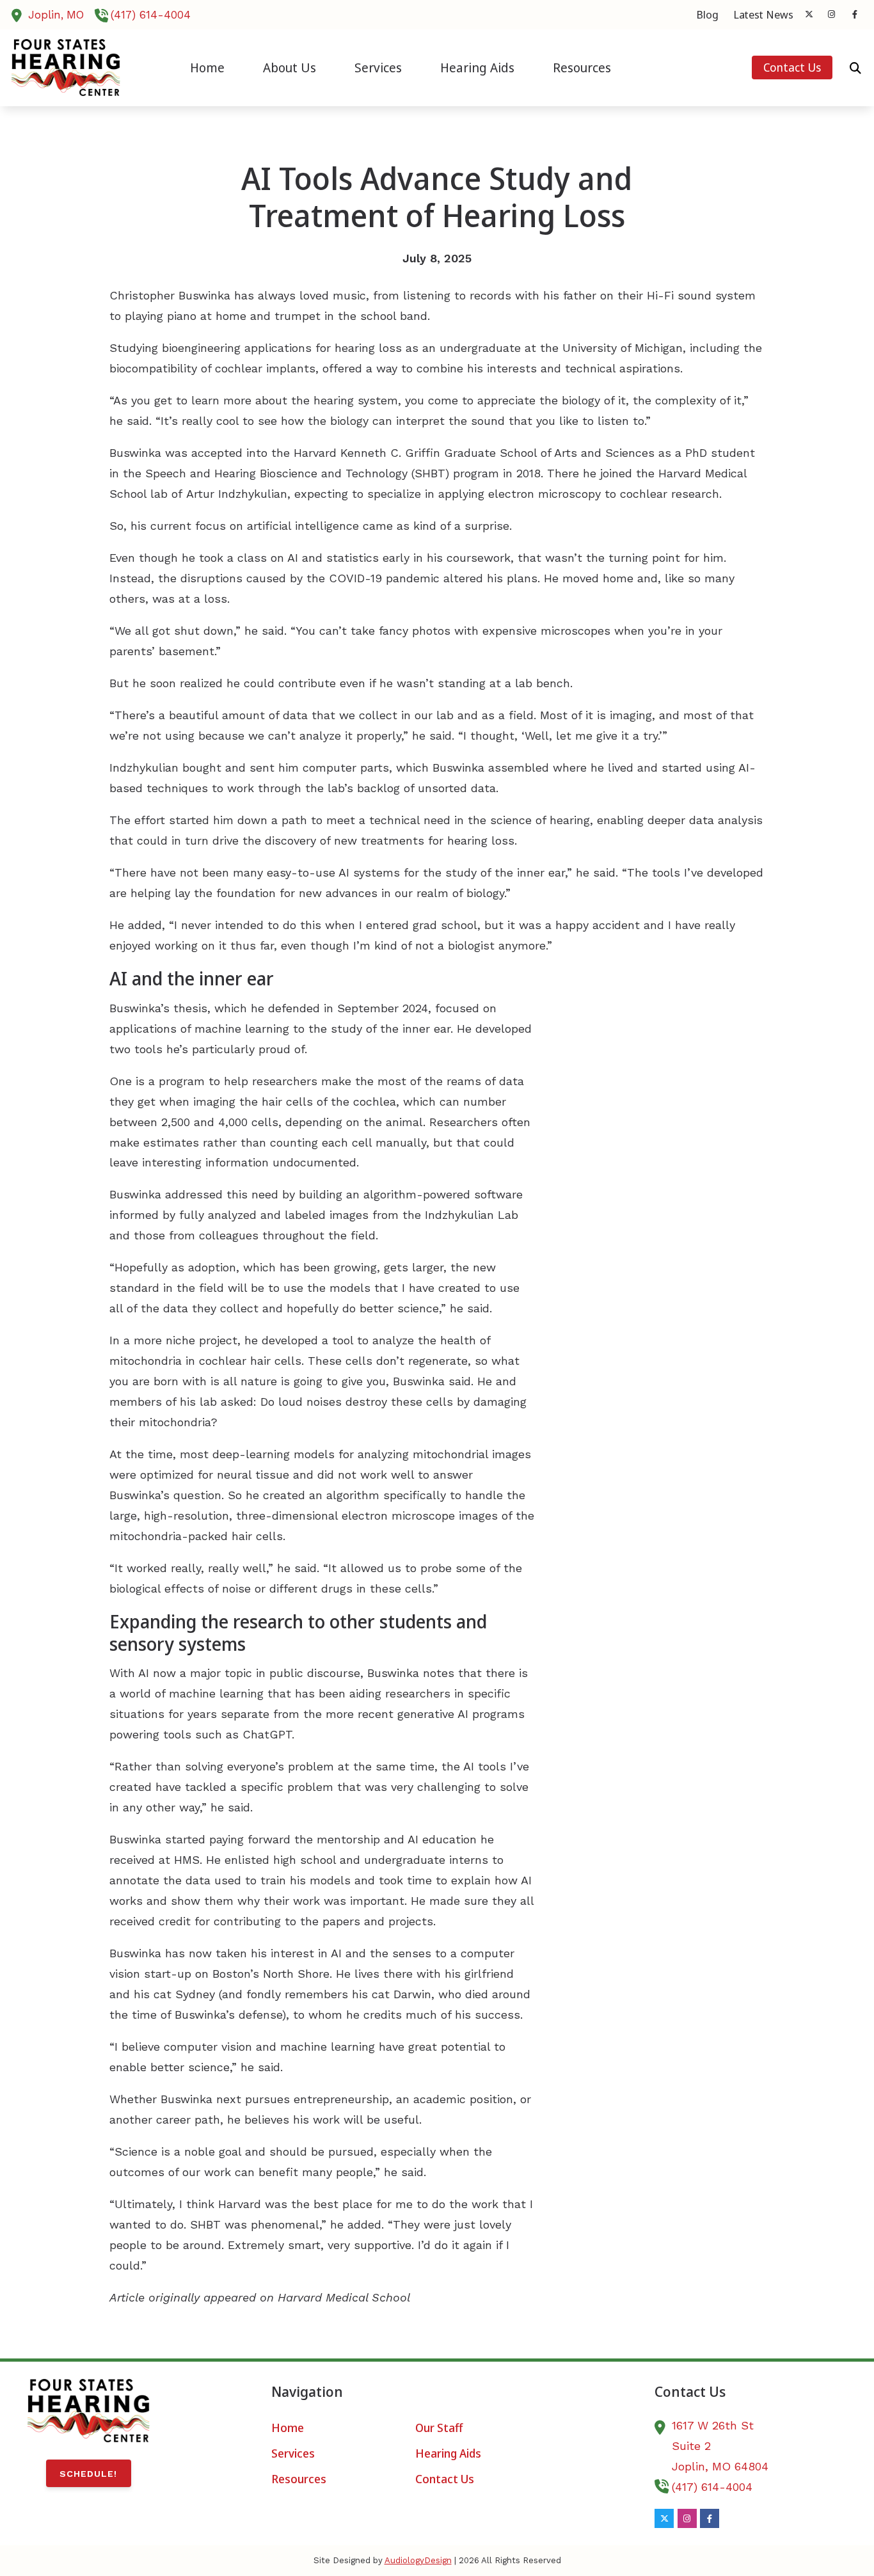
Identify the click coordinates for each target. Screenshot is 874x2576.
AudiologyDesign (418, 2560)
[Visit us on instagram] (832, 14)
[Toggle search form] (855, 68)
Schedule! (88, 2474)
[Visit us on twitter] (809, 14)
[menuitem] (708, 15)
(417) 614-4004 (151, 15)
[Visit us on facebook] (855, 14)
